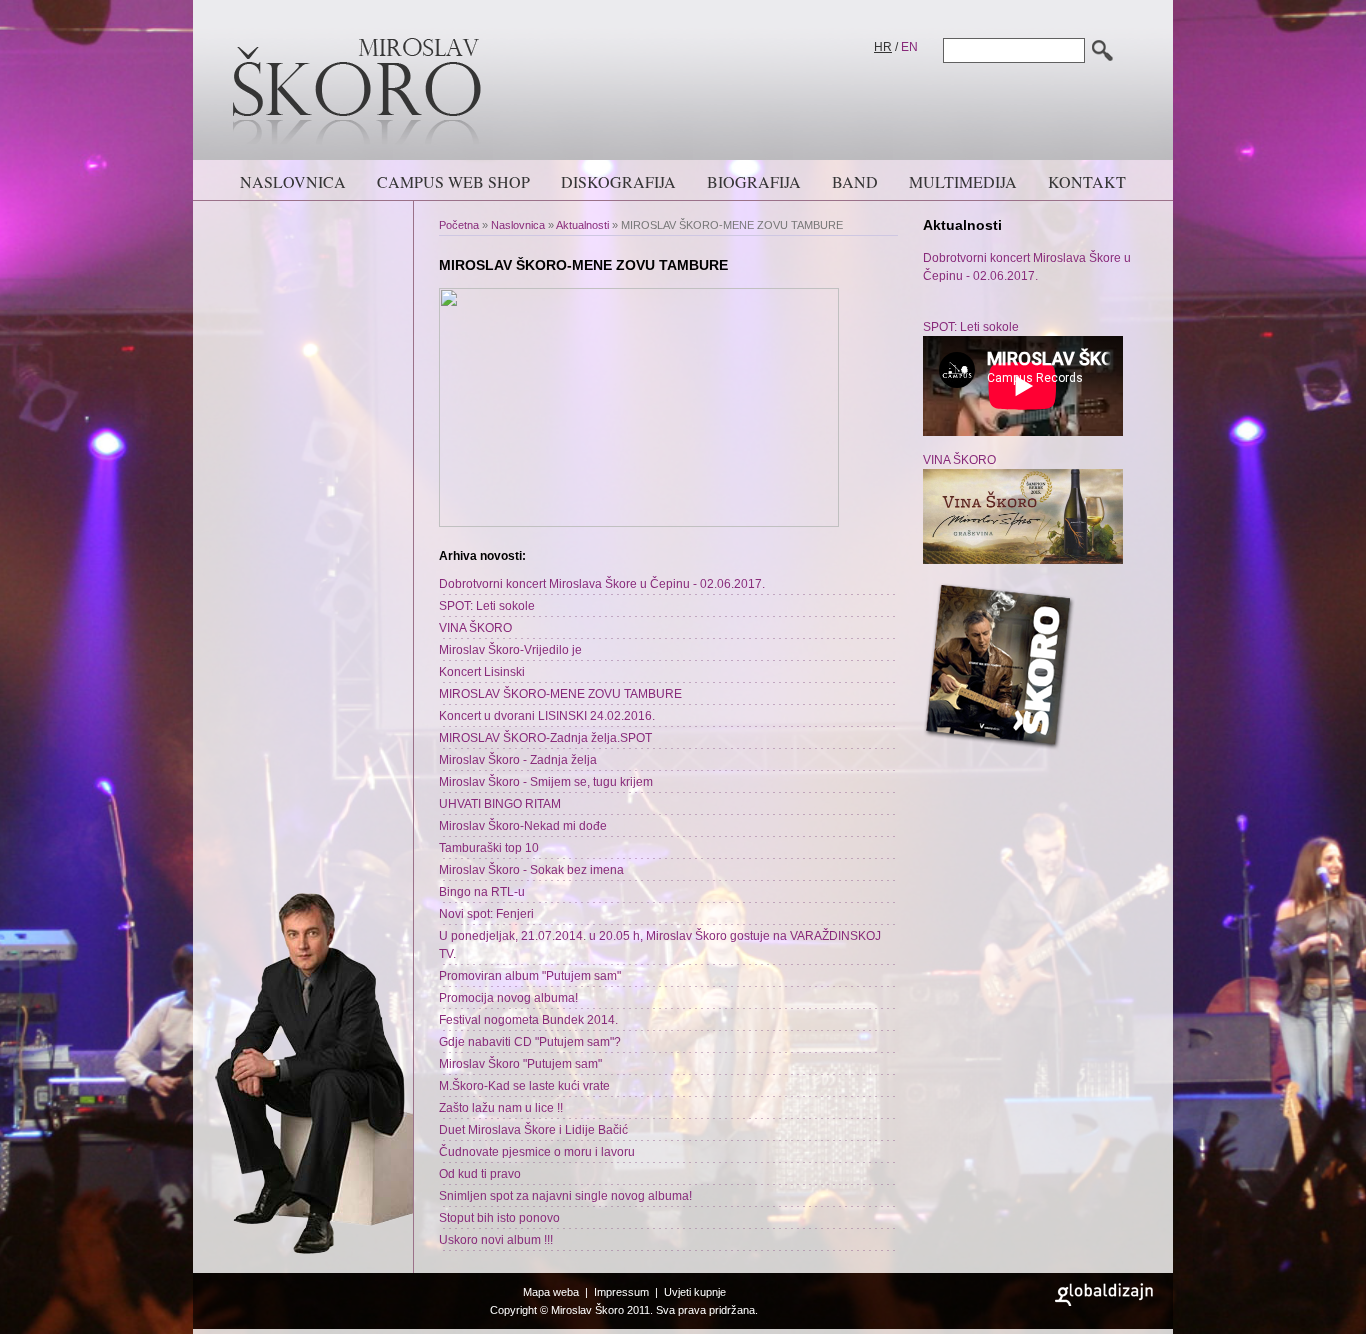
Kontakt (1087, 181)
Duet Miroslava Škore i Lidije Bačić (533, 1130)
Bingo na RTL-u (482, 892)
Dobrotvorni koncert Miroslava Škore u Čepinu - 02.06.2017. (602, 584)
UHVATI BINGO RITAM (500, 804)
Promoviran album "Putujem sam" (530, 976)
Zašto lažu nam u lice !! (501, 1108)
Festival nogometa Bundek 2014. (528, 1020)
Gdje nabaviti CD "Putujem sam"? (530, 1042)
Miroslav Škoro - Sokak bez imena (531, 870)
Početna (459, 225)
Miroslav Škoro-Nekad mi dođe (523, 826)
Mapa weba (551, 1292)
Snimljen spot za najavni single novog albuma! (565, 1196)
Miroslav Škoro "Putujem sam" (520, 1064)
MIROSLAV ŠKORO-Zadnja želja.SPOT (545, 738)
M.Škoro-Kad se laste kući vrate (524, 1086)
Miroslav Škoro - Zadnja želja (518, 760)
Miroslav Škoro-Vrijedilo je (510, 650)
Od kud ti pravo (480, 1174)
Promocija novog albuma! (508, 998)
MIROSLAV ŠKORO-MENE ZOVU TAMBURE (560, 694)
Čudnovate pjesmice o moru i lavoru (537, 1152)
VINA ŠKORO (475, 628)
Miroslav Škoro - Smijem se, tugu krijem (546, 782)
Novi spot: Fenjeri (486, 914)
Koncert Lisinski (482, 672)
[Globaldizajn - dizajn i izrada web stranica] (1104, 1302)
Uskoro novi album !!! (496, 1240)
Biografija (754, 181)
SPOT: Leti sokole (487, 606)
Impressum (621, 1292)
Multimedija (963, 181)
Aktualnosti (582, 225)
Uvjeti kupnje (695, 1292)
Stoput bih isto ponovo (499, 1218)
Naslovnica (293, 181)
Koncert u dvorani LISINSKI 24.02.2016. (547, 716)
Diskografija (618, 181)
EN (909, 47)
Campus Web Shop (453, 181)
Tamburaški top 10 (489, 848)
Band (855, 181)
